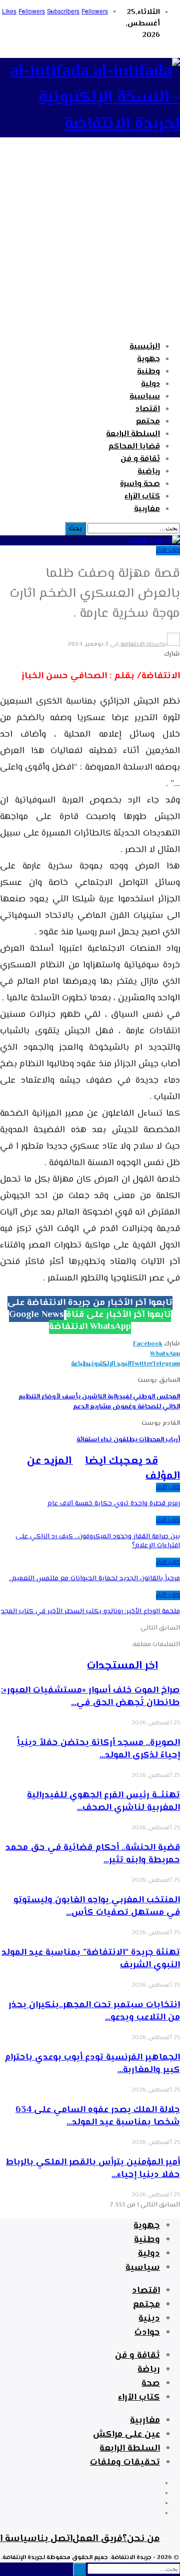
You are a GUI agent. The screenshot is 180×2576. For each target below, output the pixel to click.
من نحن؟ (141, 2539)
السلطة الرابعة (133, 434)
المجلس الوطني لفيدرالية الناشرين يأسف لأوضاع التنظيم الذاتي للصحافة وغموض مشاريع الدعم (99, 1402)
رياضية (149, 472)
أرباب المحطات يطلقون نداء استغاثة (128, 1440)
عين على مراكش (126, 2435)
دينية (149, 2319)
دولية (150, 384)
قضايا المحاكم (134, 447)
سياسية (145, 397)
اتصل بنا (55, 2539)
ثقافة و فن (140, 459)
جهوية (148, 359)
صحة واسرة (140, 484)
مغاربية (147, 509)
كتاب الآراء (142, 497)
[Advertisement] (90, 244)
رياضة (149, 2370)
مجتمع (148, 422)
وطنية (148, 372)
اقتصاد (148, 409)
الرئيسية (145, 347)
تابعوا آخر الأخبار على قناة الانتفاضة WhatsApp (110, 1321)
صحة (151, 2384)
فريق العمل (97, 2539)
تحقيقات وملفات (125, 2463)
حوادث (147, 2333)
